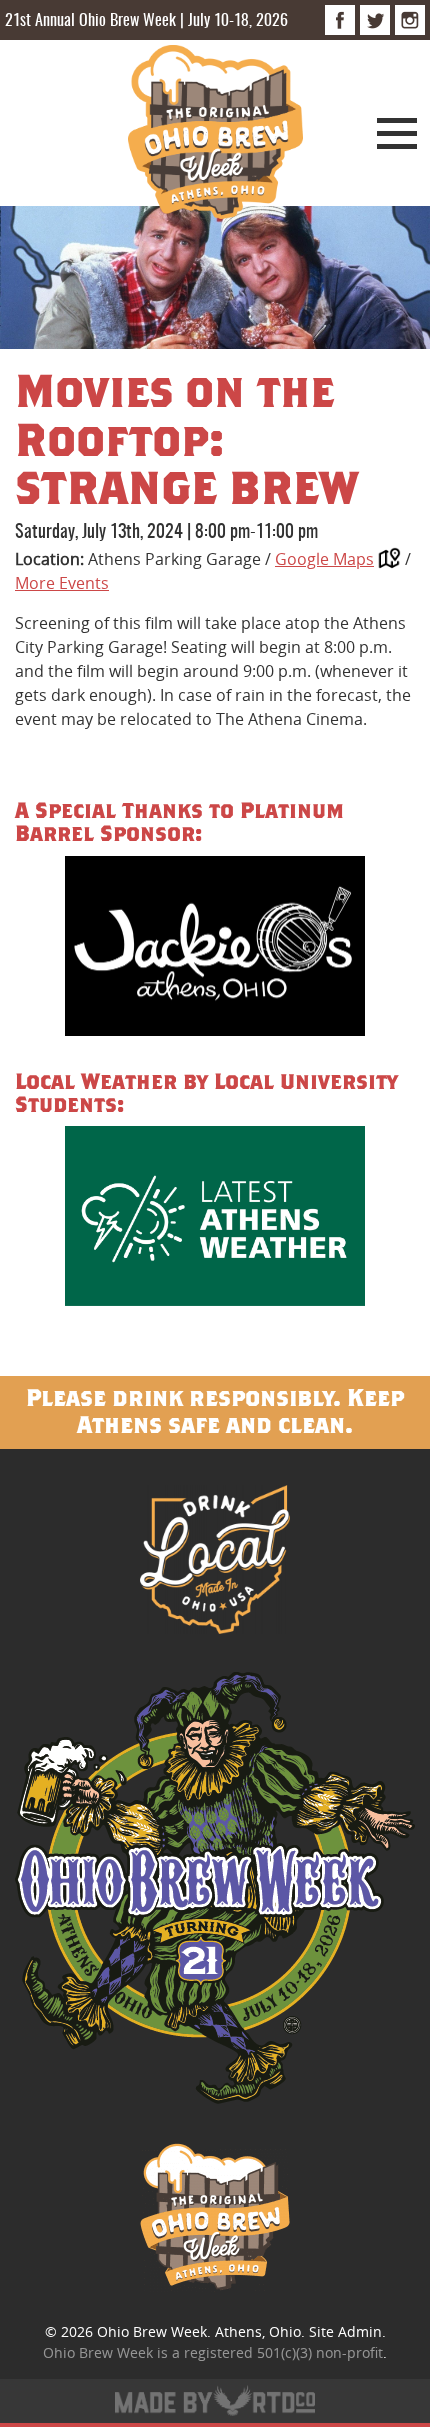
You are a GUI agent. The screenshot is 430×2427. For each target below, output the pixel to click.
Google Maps (324, 559)
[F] (340, 20)
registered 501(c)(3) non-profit (283, 2352)
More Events (62, 583)
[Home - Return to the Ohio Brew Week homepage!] (215, 135)
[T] (375, 20)
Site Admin (345, 2331)
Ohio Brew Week (152, 2331)
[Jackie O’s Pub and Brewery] (215, 949)
